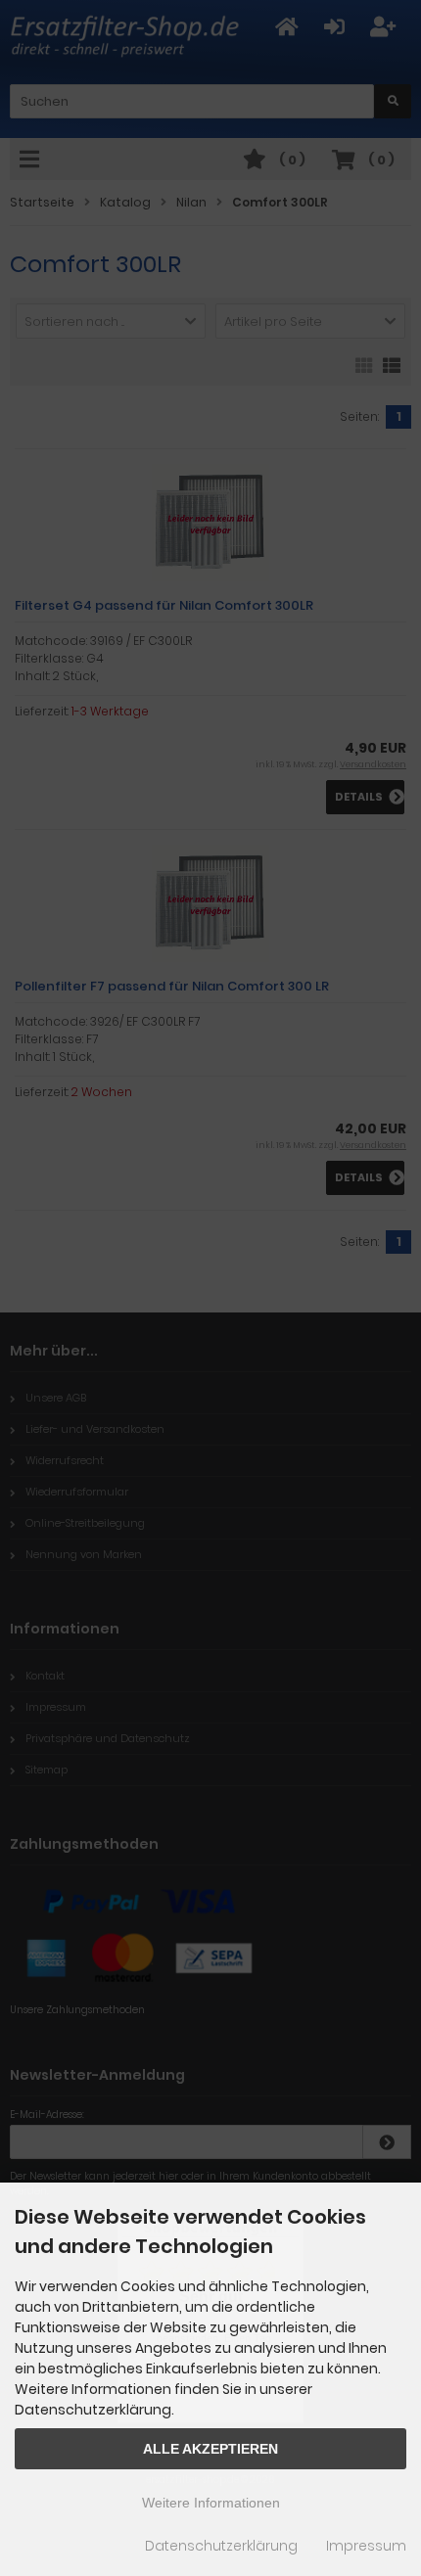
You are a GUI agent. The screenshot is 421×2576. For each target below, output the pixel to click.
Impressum (366, 2546)
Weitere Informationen (211, 2503)
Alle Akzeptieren (210, 2449)
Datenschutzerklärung (221, 2546)
